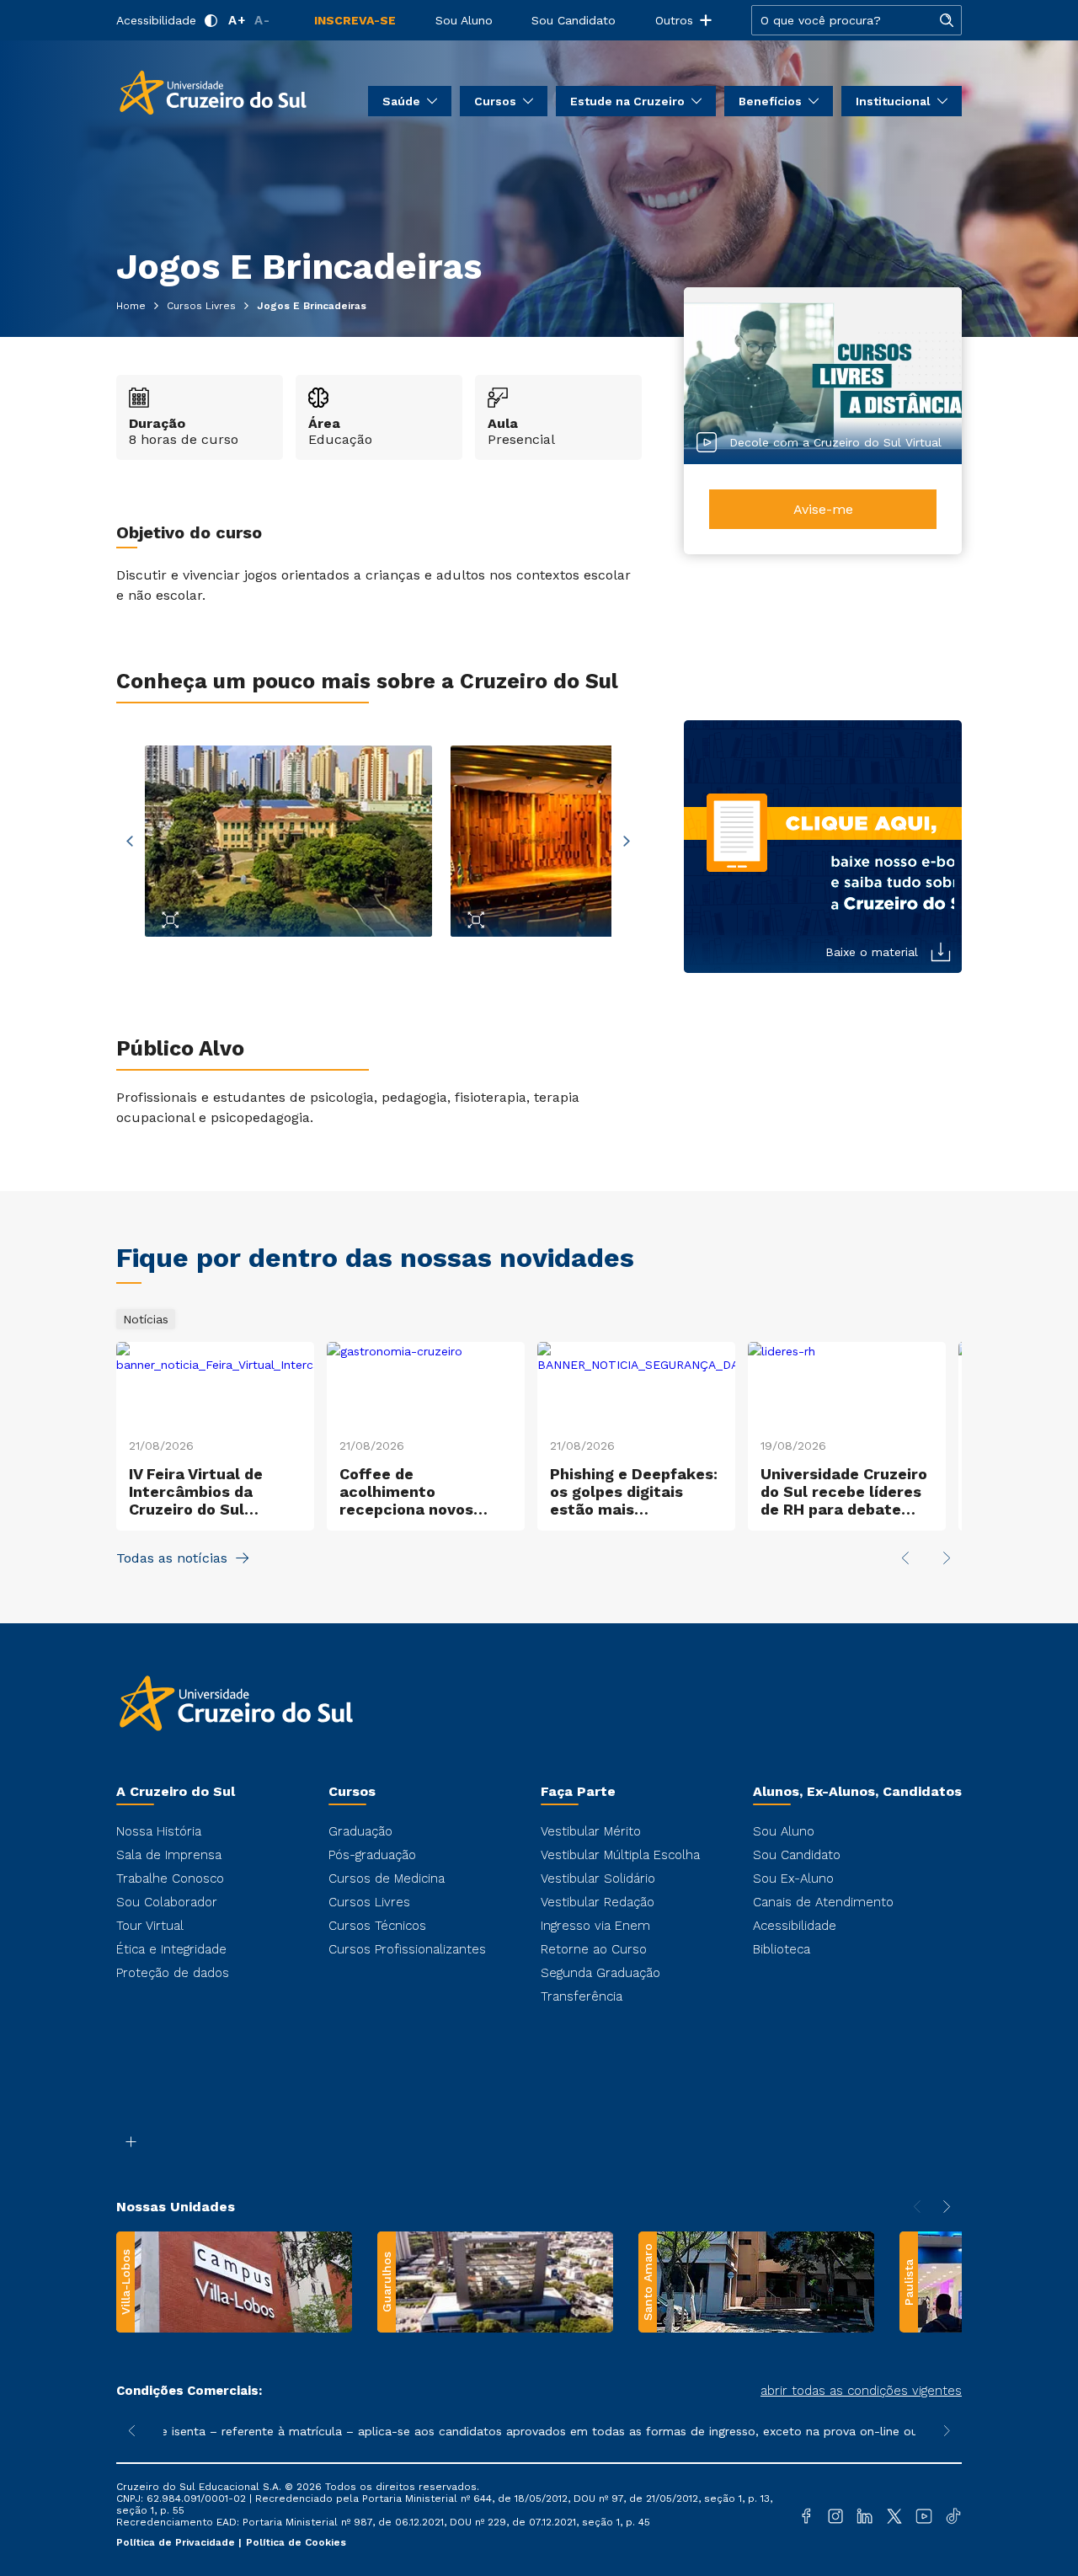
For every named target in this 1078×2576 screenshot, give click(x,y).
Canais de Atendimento (823, 1902)
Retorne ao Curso (594, 1949)
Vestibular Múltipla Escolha (620, 1855)
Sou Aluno (464, 20)
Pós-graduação (372, 1855)
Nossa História (159, 1831)
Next (627, 842)
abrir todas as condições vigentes (861, 2391)
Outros (674, 20)
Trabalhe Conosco (170, 1879)
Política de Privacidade (177, 2542)
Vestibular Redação (598, 1902)
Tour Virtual (150, 1926)
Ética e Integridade (171, 1949)
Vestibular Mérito (591, 1831)
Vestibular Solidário (598, 1879)
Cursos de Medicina (387, 1879)
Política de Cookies (296, 2542)
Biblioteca (782, 1949)
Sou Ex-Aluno (793, 1879)
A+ (237, 20)
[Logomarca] (213, 91)
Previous (130, 842)
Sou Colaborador (167, 1902)
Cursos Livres (369, 1902)
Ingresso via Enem (595, 1926)
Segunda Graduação (600, 1973)
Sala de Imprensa (169, 1855)
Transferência (582, 1996)
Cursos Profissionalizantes (407, 1949)
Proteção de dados (173, 1973)
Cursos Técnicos (377, 1926)
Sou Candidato (574, 20)
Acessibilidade (156, 20)
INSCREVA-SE (355, 20)
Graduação (360, 1831)
